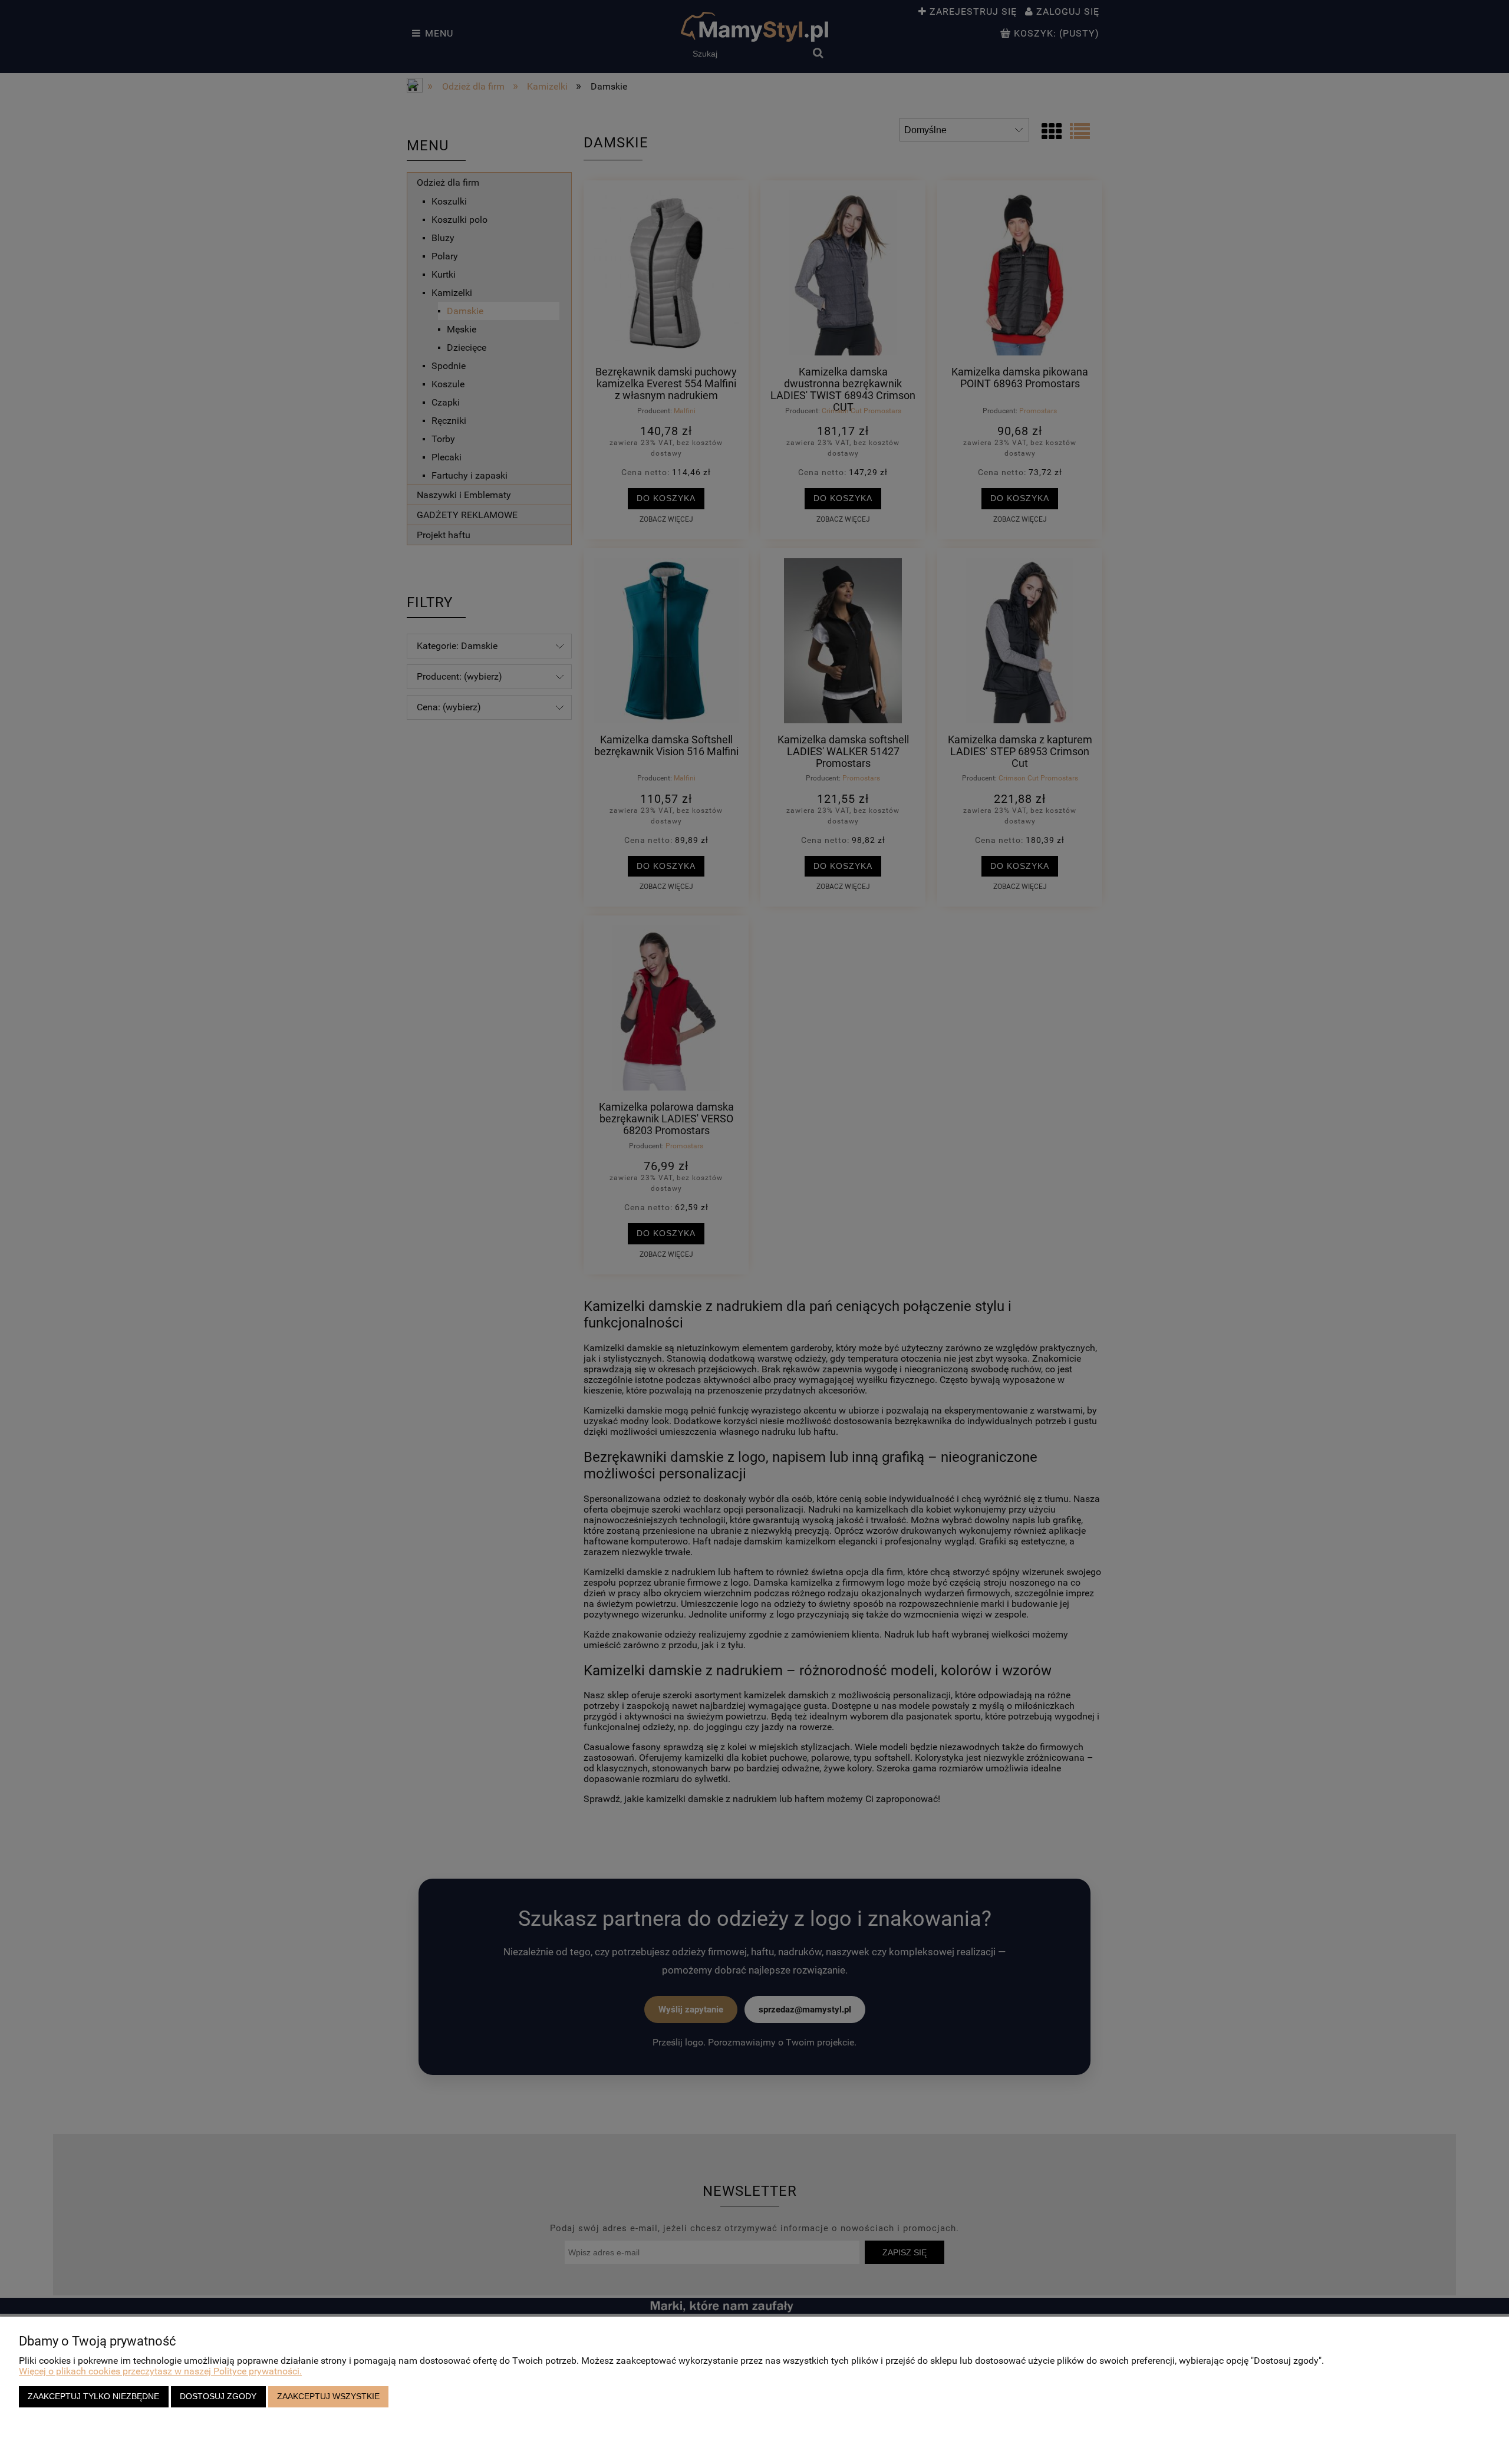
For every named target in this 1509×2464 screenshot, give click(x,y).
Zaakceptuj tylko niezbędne (93, 2396)
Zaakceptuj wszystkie (328, 2396)
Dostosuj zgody (218, 2396)
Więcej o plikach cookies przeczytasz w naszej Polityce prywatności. (160, 2371)
